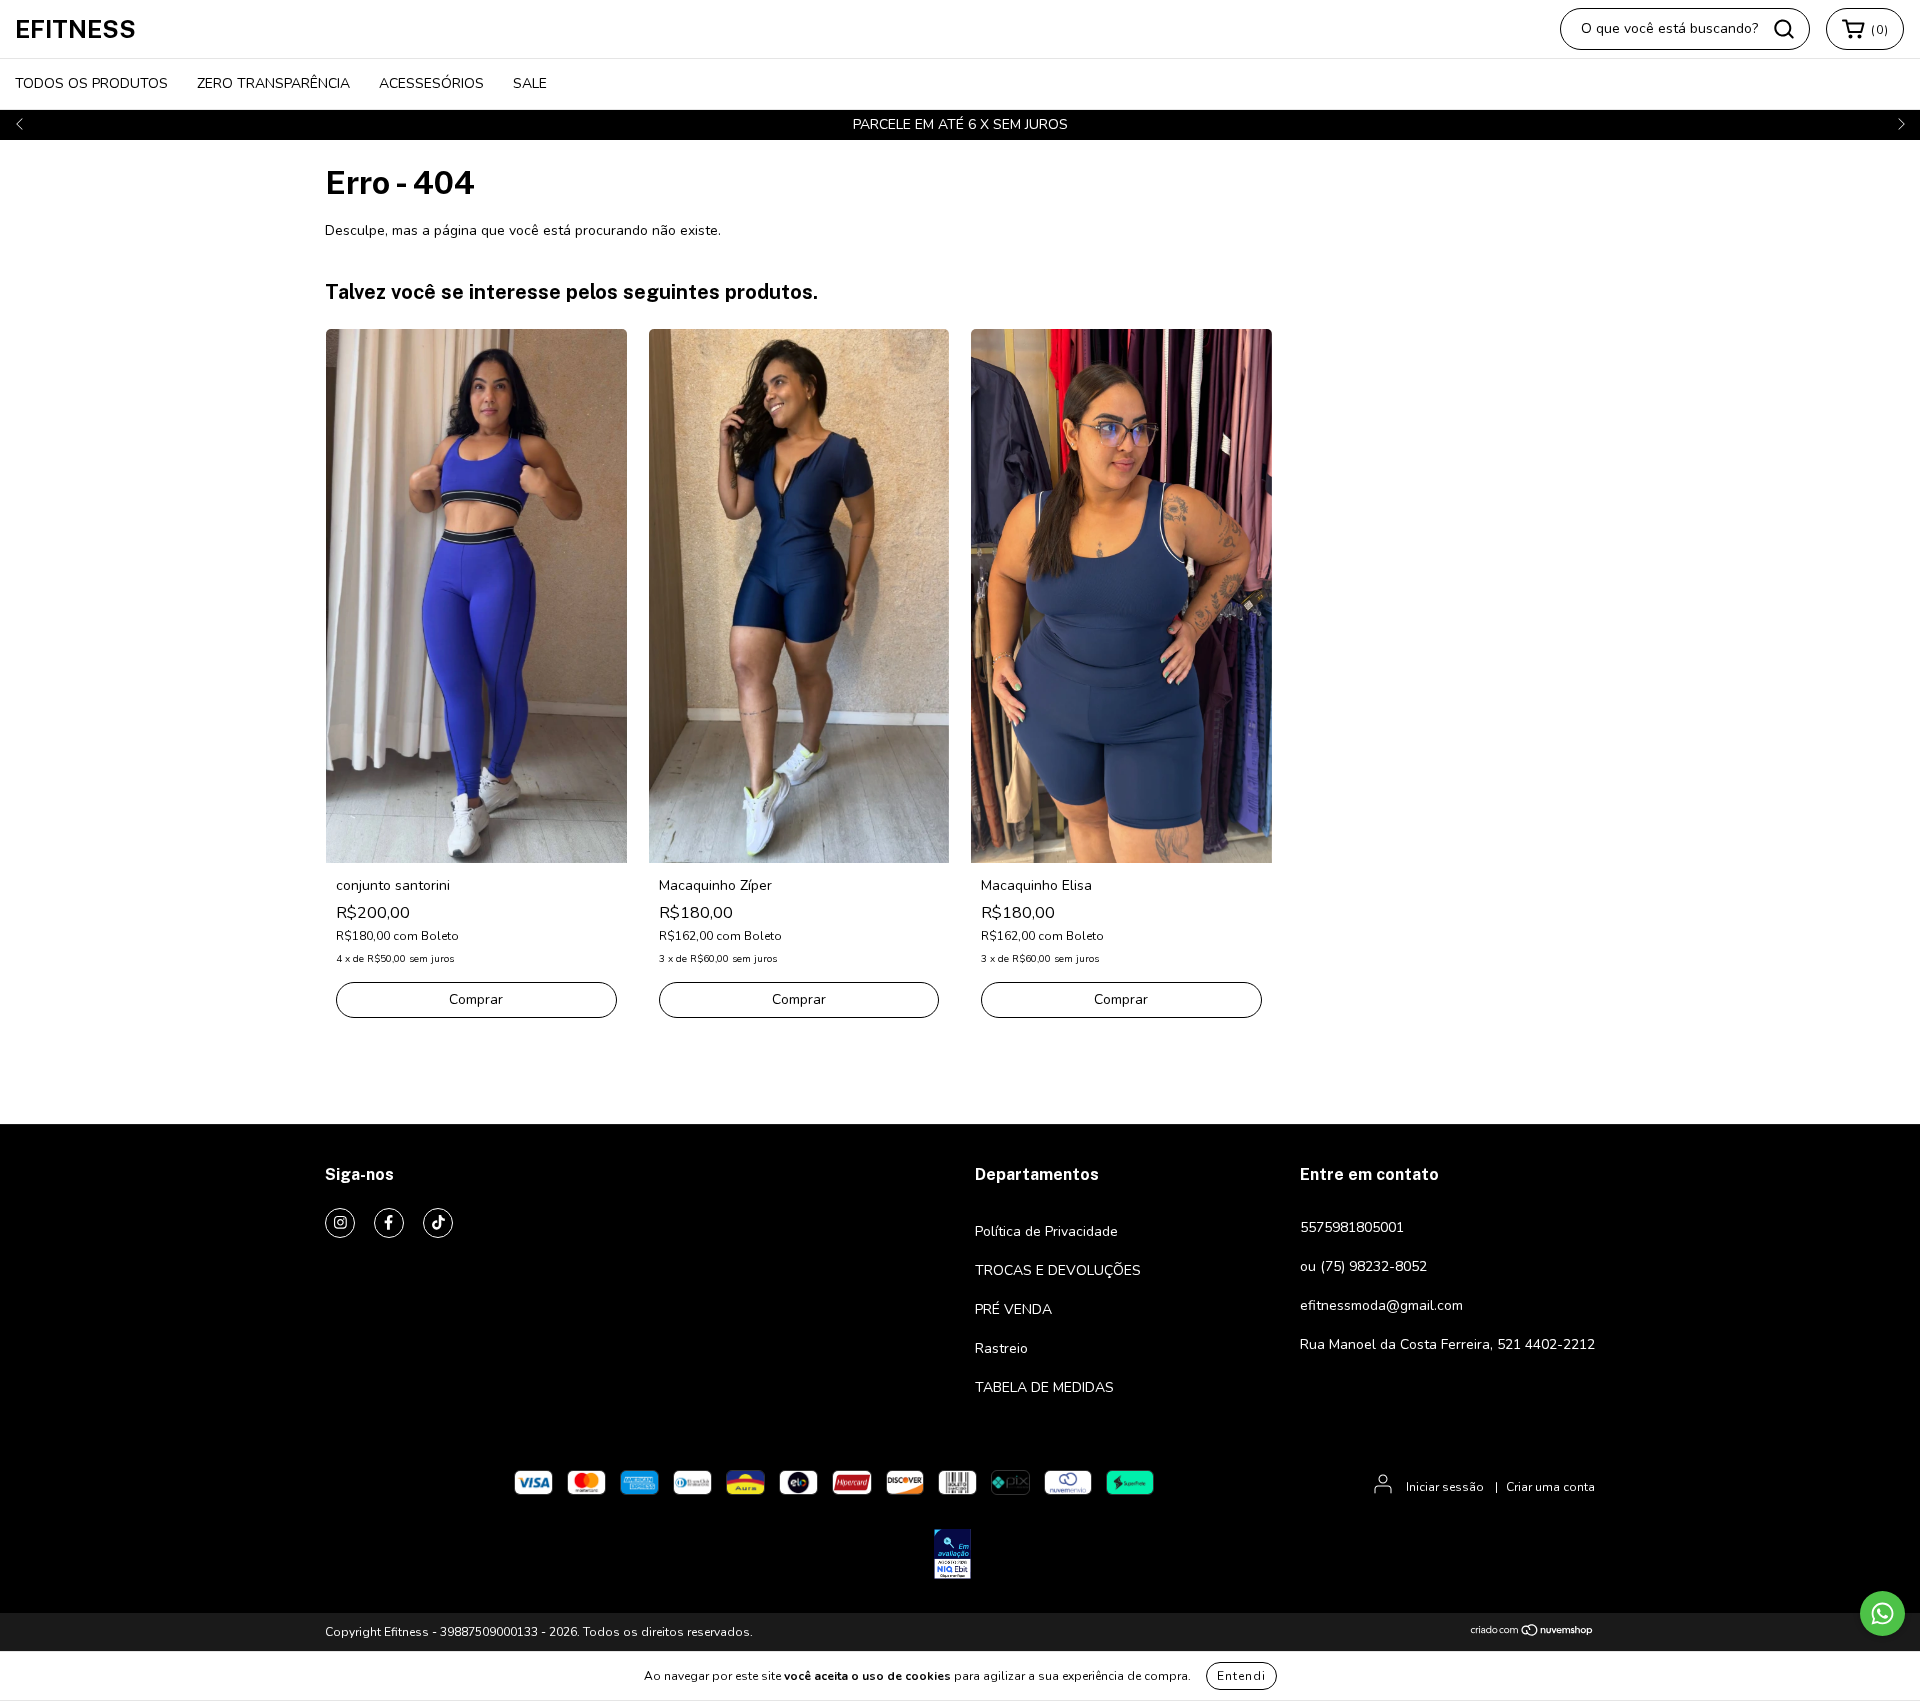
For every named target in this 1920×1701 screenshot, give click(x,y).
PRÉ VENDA (1013, 1309)
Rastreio (1001, 1348)
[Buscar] (1784, 29)
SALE (530, 83)
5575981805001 (1352, 1227)
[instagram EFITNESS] (340, 1223)
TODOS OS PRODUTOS (91, 83)
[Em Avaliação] (952, 1556)
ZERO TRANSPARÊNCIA (273, 83)
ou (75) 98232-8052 (1363, 1266)
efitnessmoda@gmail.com (1381, 1305)
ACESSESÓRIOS (431, 83)
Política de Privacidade (1046, 1231)
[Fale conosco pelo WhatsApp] (1882, 1613)
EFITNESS (75, 29)
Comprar (476, 999)
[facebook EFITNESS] (389, 1223)
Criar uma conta (1550, 1487)
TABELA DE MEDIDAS (1044, 1387)
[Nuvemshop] (1532, 1633)
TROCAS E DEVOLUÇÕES (1058, 1270)
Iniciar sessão (1445, 1487)
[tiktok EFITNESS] (438, 1223)
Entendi (1241, 1676)
